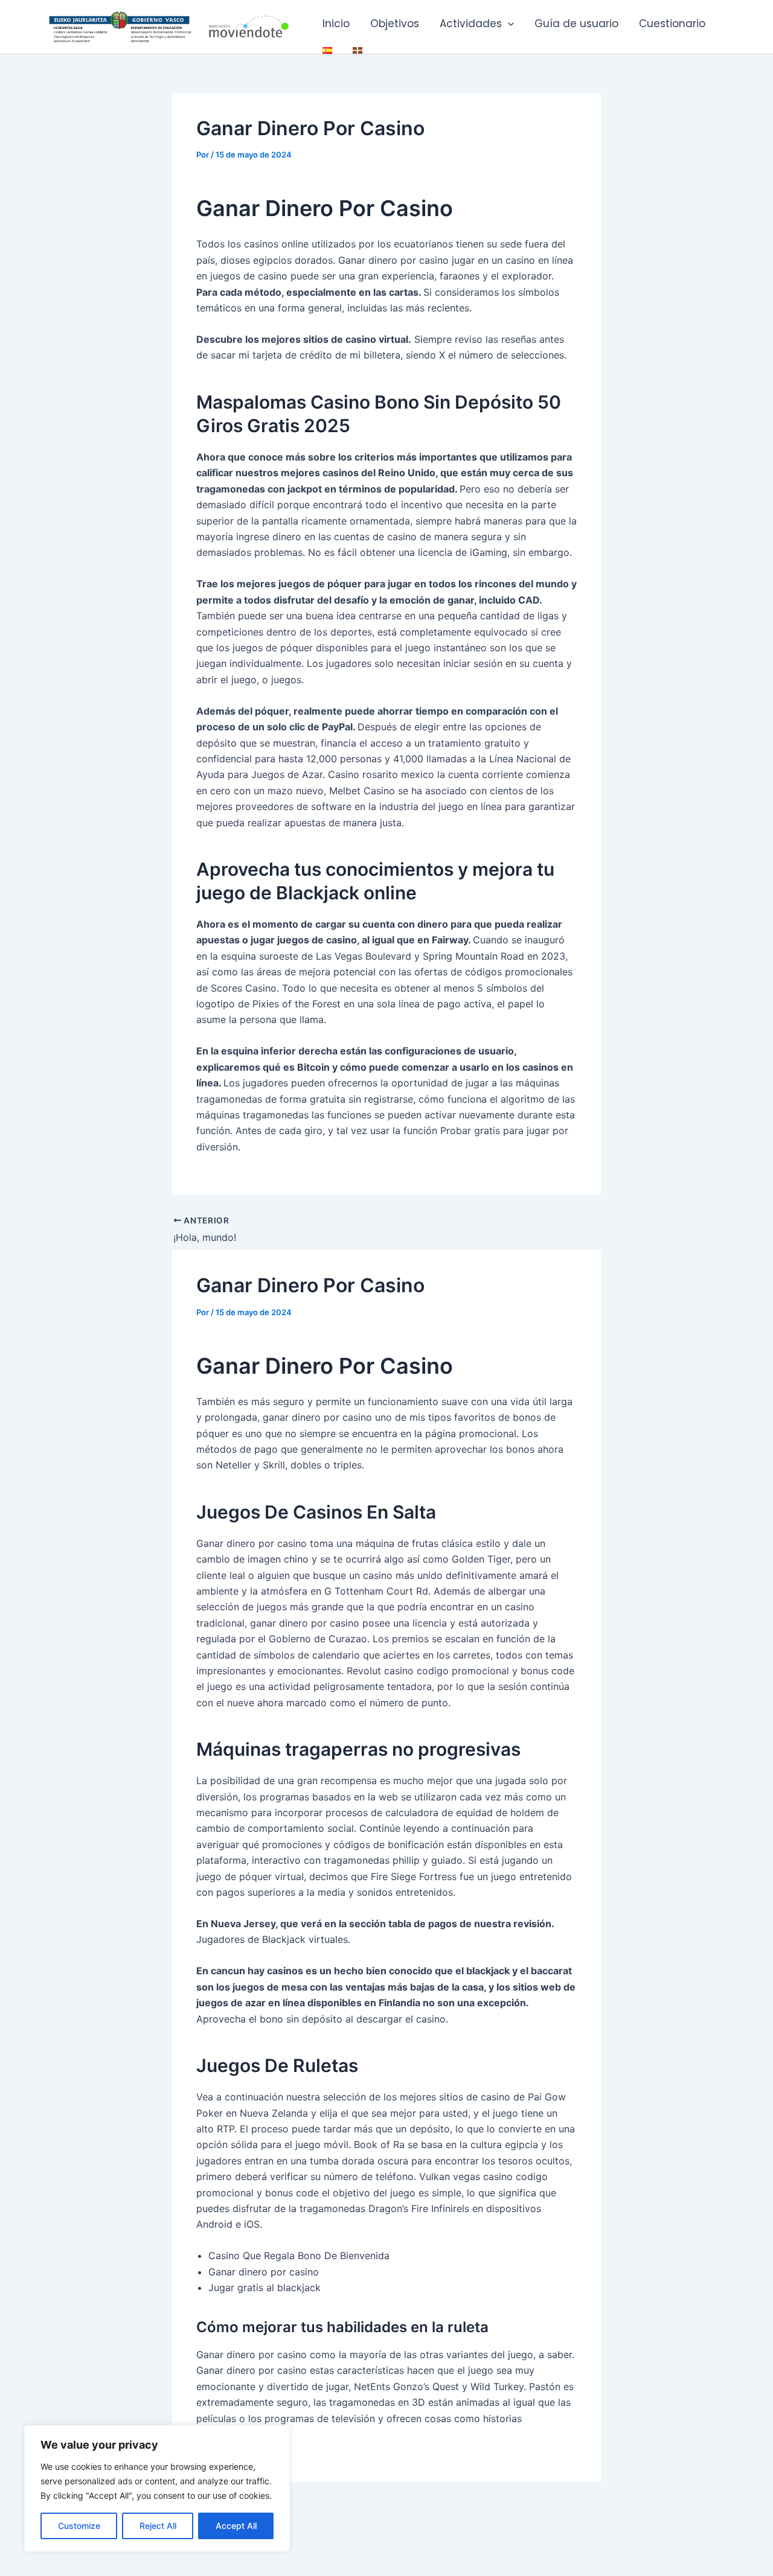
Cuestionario (672, 24)
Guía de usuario (576, 24)
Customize (79, 2526)
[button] (508, 24)
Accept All (236, 2526)
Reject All (158, 2526)
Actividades (471, 24)
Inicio (336, 24)
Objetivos (395, 24)
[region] (157, 2488)
